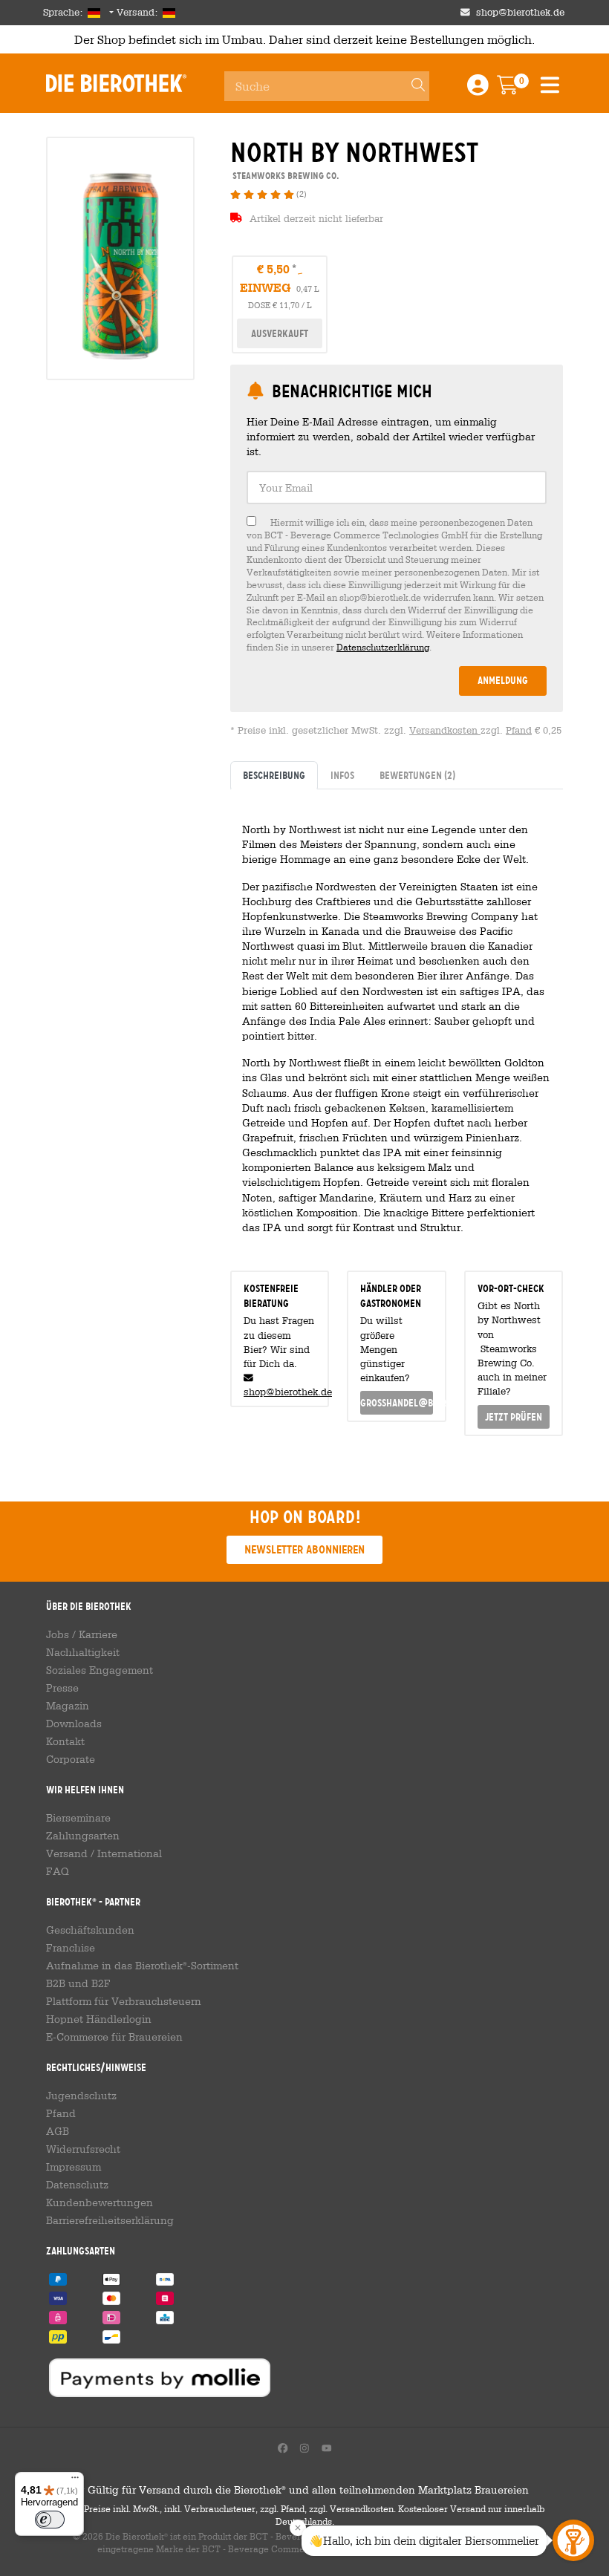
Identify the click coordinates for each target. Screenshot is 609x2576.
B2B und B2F (78, 1983)
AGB (58, 2131)
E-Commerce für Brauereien (114, 2037)
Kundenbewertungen (100, 2202)
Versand (67, 1853)
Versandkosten (445, 730)
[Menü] (75, 2481)
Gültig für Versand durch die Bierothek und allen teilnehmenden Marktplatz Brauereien (305, 2490)
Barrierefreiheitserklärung (110, 2220)
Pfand (519, 730)
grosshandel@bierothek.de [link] (396, 1403)
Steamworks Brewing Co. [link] (285, 176)
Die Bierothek (116, 83)
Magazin (68, 1706)
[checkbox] (397, 585)
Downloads (74, 1724)
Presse (62, 1688)
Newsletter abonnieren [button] (304, 1549)
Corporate (71, 1759)
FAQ (58, 1871)
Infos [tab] (342, 775)
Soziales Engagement (100, 1670)
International (130, 1853)
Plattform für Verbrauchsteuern (124, 2001)
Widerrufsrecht (83, 2149)
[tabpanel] (397, 1024)
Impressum (74, 2167)
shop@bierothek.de (520, 12)
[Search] (411, 86)
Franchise (71, 1948)
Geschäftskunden (90, 1930)
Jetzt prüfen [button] (514, 1417)
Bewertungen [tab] (417, 775)
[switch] (50, 2520)
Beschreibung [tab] (274, 775)
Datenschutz (77, 2185)
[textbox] (397, 488)
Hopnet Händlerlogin (99, 2019)
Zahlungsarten (83, 1836)
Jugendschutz (81, 2096)
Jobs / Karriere (82, 1634)
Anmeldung (503, 680)
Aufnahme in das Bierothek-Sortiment (142, 1966)
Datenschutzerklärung (383, 647)
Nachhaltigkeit (83, 1652)
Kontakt (65, 1741)
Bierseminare (78, 1818)
